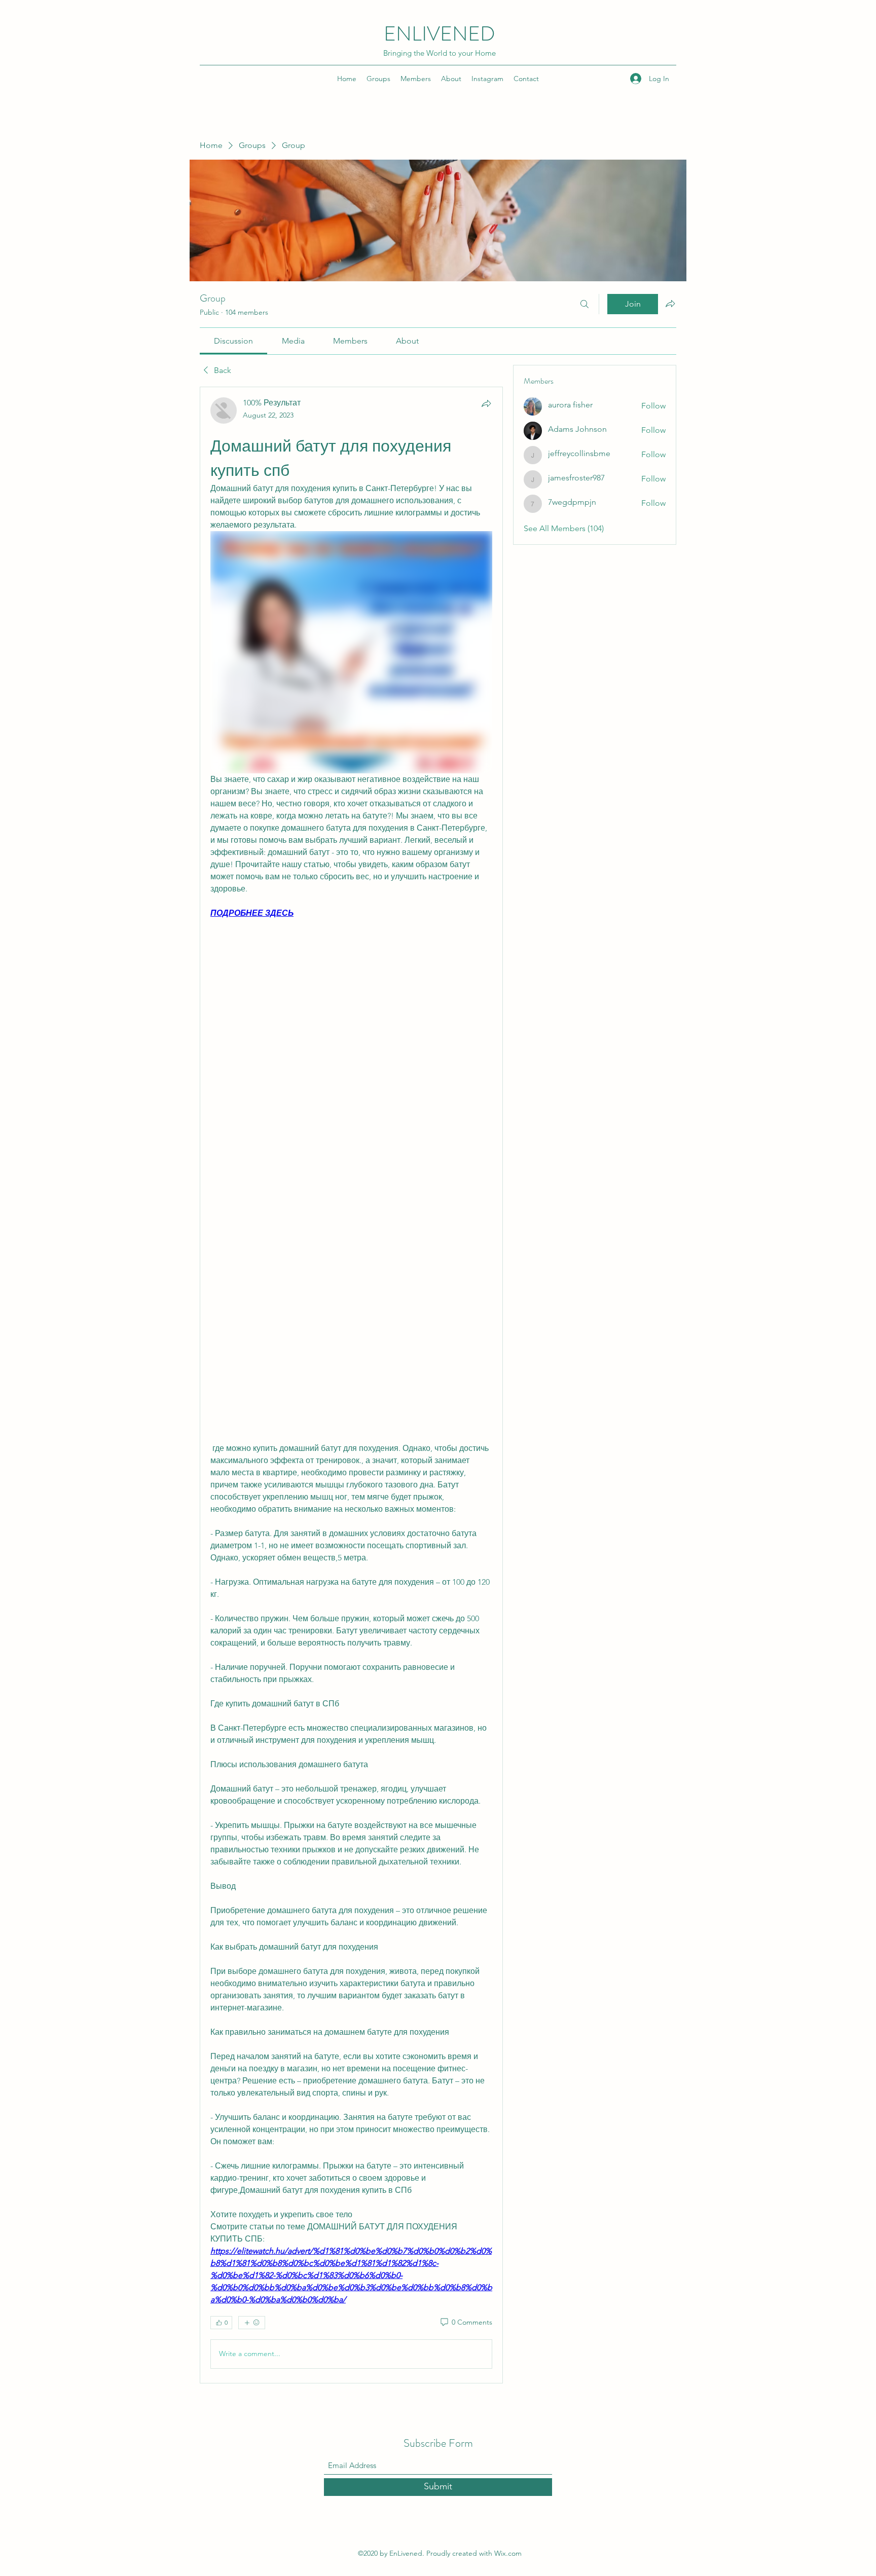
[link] (233, 341)
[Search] (585, 304)
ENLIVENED (440, 34)
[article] (351, 1385)
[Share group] (670, 304)
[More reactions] (252, 2323)
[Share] (486, 403)
